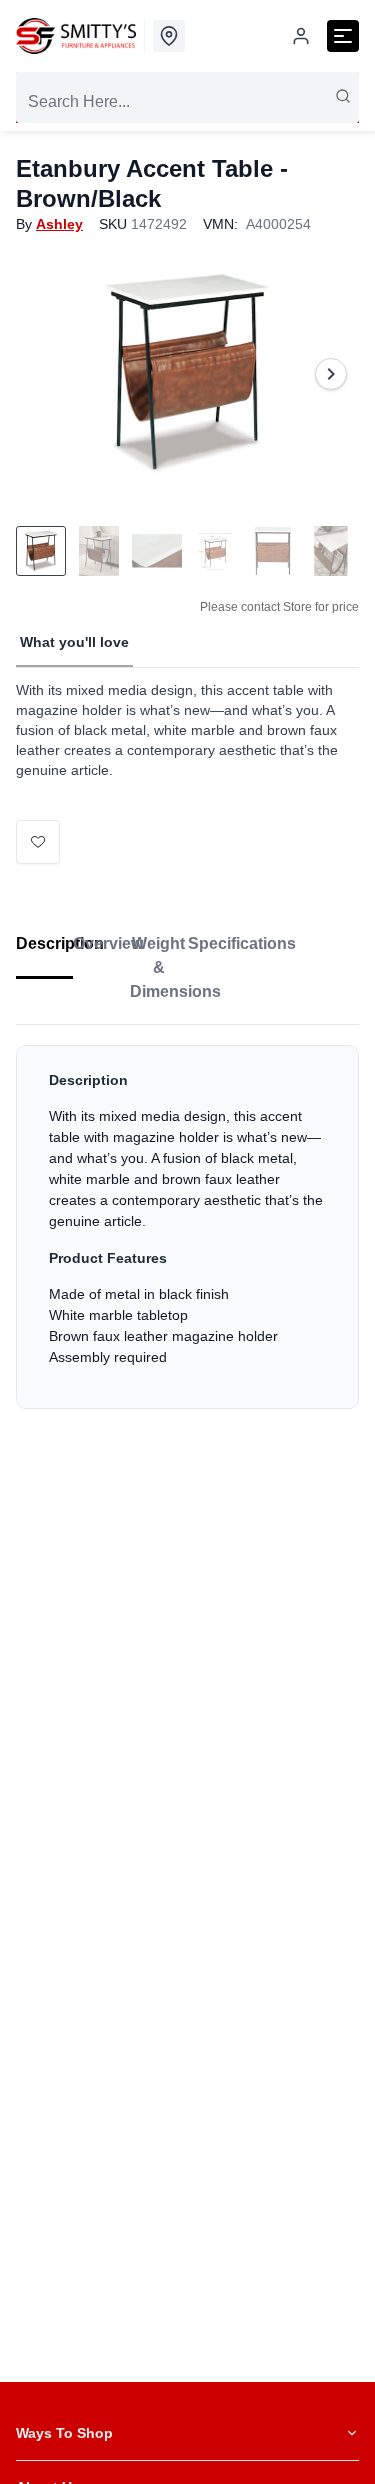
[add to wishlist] (38, 842)
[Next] (331, 374)
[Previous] (44, 374)
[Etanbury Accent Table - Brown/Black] (187, 373)
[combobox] (187, 102)
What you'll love (74, 642)
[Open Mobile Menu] (343, 36)
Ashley (59, 224)
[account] (301, 36)
